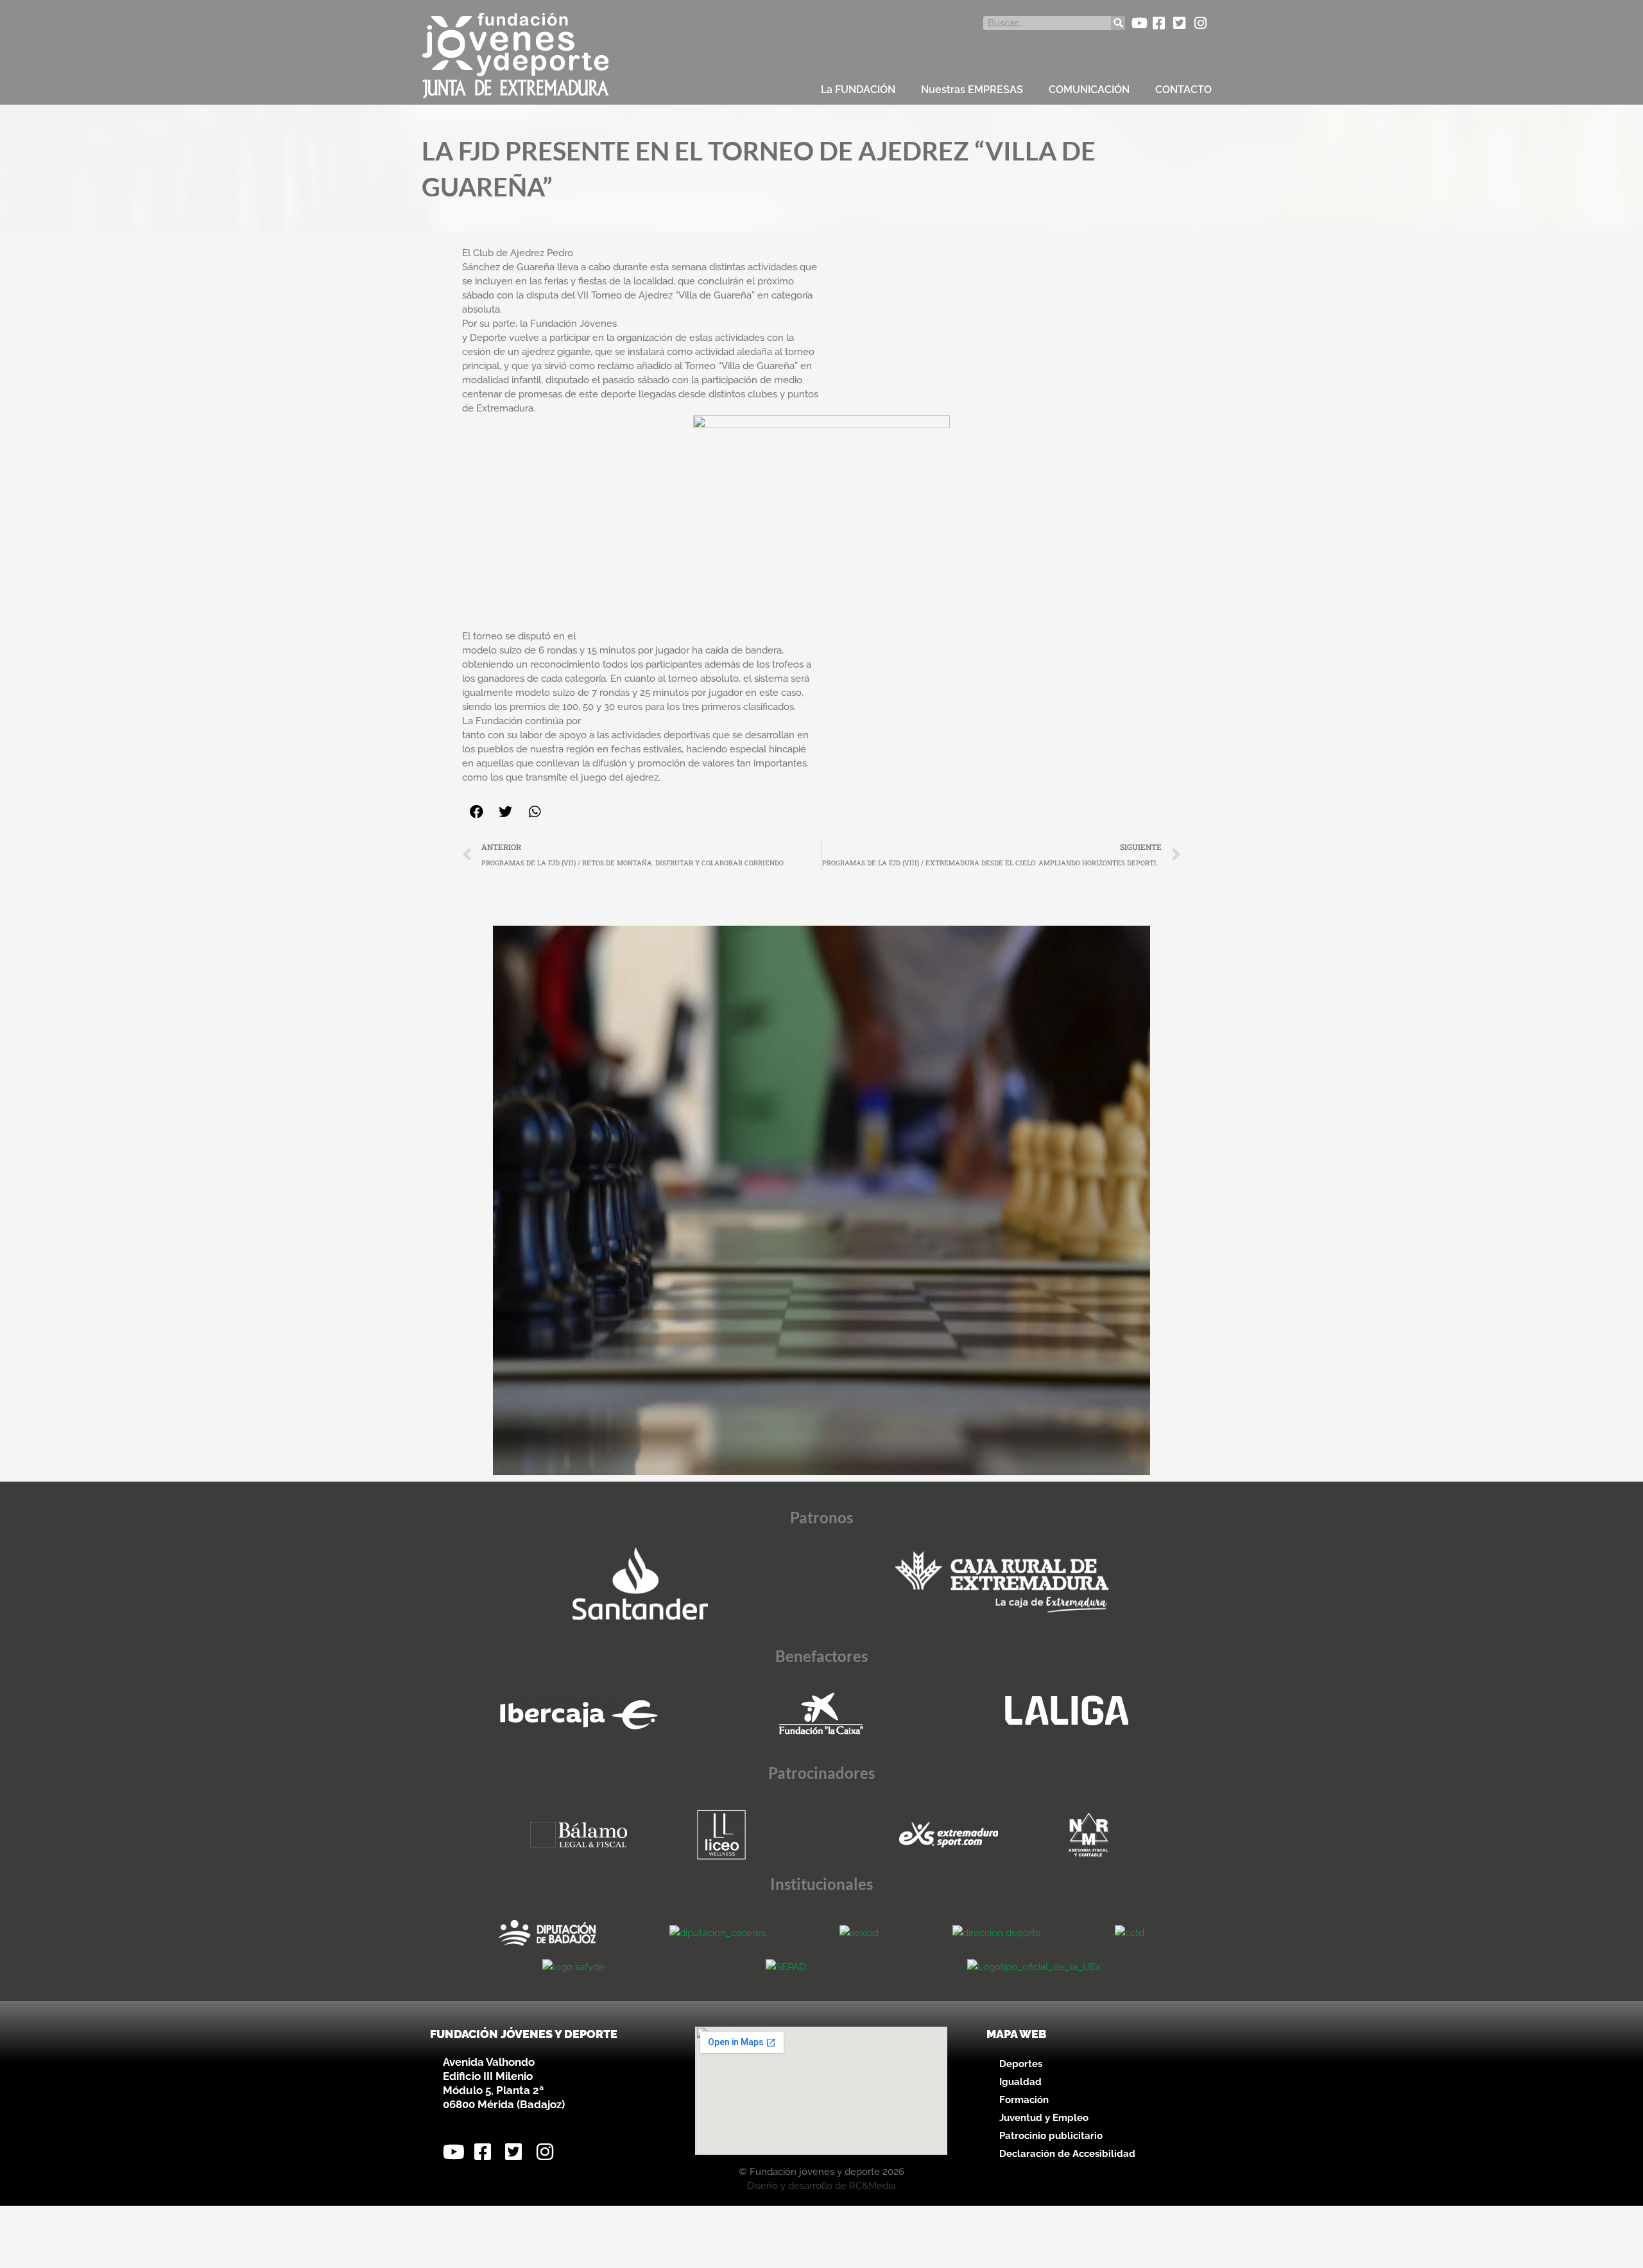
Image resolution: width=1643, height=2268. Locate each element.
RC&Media (872, 2186)
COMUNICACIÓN (1089, 90)
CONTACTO (1183, 90)
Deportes (1021, 2064)
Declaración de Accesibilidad (1067, 2154)
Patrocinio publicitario (1051, 2136)
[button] (477, 812)
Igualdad (1020, 2082)
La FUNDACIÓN (858, 90)
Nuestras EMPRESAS (972, 90)
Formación (1024, 2100)
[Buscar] (1118, 23)
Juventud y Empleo (1044, 2118)
